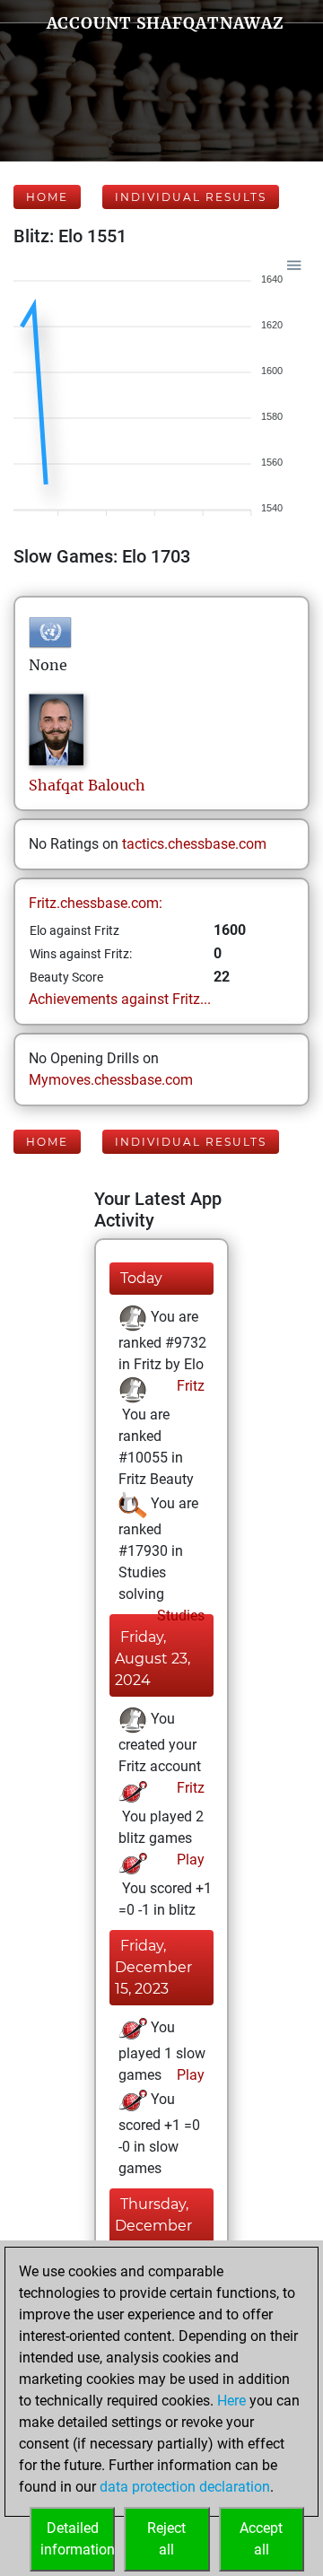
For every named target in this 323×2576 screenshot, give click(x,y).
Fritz (189, 1386)
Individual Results (191, 197)
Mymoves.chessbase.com (111, 1080)
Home (47, 197)
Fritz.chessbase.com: (96, 903)
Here (231, 2401)
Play (189, 1860)
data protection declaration (185, 2487)
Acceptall (261, 2539)
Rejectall (166, 2539)
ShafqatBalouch (87, 785)
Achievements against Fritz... (120, 999)
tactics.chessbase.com (194, 844)
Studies (179, 1615)
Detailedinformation (78, 2539)
